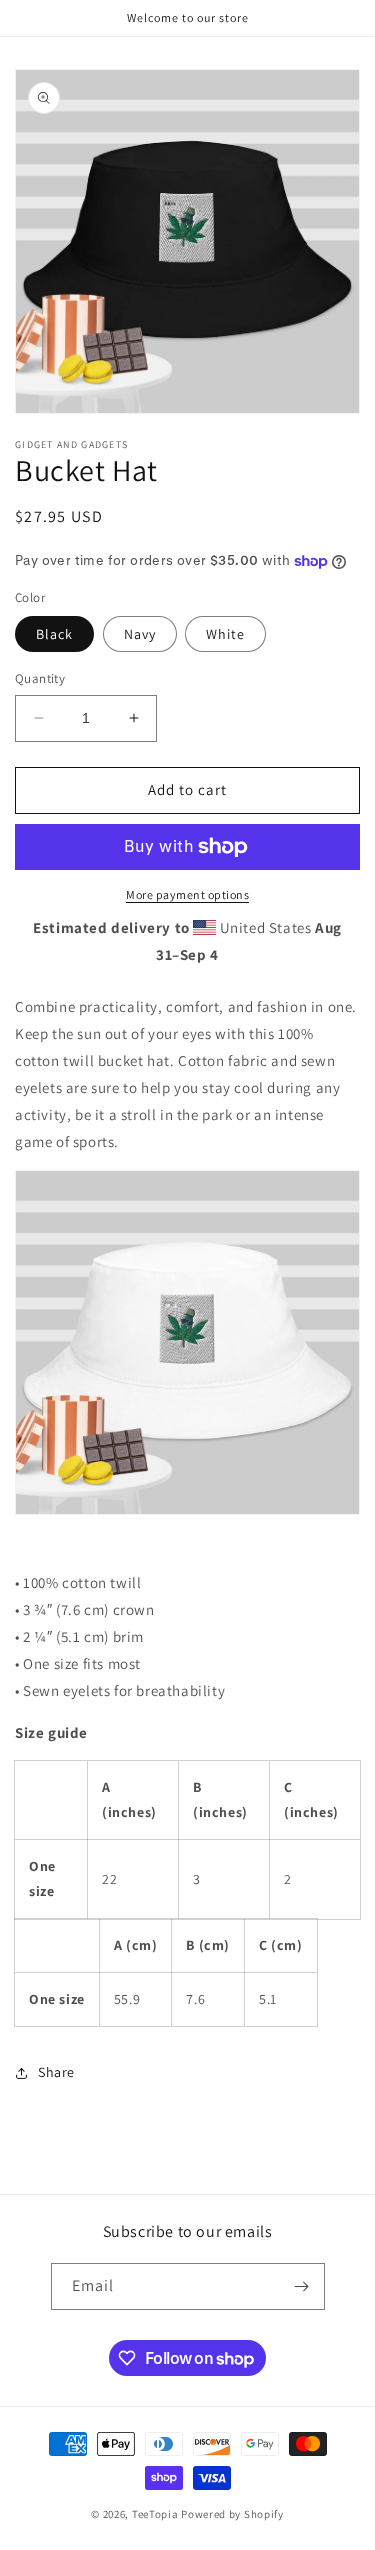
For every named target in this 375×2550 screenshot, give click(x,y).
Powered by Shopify (232, 2514)
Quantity (40, 678)
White (225, 634)
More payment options (187, 894)
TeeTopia (155, 2514)
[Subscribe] (302, 2286)
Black (54, 634)
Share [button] (56, 2072)
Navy (140, 634)
